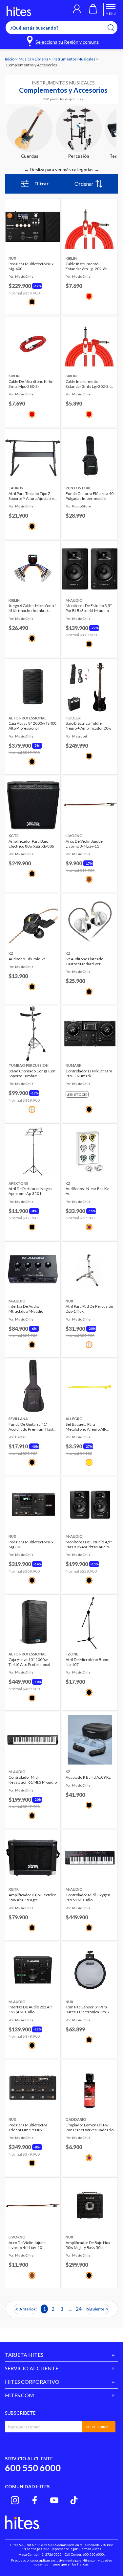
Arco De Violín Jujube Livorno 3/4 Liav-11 (84, 844)
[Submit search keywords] (115, 28)
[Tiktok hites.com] (74, 2500)
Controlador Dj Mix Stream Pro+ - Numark (89, 1073)
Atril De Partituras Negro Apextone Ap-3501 (30, 1191)
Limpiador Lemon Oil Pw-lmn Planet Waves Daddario (90, 2127)
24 (79, 2309)
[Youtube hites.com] (54, 2500)
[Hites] (19, 11)
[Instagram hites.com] (15, 2500)
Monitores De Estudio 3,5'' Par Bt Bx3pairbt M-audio (89, 608)
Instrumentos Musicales (74, 59)
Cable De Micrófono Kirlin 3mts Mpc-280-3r (31, 384)
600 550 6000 (33, 2468)
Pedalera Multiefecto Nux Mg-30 (31, 1544)
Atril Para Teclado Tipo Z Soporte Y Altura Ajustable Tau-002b (31, 496)
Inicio (10, 59)
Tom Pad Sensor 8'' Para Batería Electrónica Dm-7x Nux (89, 2009)
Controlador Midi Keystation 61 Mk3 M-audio (33, 1780)
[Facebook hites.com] (35, 2500)
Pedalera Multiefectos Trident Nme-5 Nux (28, 2127)
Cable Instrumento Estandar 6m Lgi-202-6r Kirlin (86, 266)
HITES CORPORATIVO (32, 2382)
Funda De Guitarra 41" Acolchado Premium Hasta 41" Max (32, 1427)
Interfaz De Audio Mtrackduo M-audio (26, 1309)
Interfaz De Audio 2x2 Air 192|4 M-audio (30, 2009)
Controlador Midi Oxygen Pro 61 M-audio (88, 1897)
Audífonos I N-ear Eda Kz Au (87, 1191)
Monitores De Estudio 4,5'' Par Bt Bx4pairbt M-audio (89, 1544)
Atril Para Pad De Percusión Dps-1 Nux (89, 1309)
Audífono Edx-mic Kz (27, 959)
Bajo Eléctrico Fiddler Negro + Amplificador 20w (88, 726)
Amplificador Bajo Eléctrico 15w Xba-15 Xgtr (32, 1897)
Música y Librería (34, 59)
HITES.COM (20, 2395)
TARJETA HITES (24, 2355)
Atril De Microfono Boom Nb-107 (88, 1662)
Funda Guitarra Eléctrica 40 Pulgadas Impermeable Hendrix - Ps (90, 496)
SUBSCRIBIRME (98, 2427)
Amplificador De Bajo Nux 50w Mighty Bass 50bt (88, 2245)
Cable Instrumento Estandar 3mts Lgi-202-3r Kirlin (88, 384)
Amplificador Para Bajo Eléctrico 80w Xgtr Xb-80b (31, 844)
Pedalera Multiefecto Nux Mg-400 (31, 266)
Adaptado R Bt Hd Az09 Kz (88, 1777)
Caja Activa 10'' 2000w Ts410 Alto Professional (29, 1662)
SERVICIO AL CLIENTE (32, 2368)
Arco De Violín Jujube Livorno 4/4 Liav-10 (27, 2245)
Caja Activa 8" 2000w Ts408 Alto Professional (32, 726)
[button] (77, 10)
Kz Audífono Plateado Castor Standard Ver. (84, 961)
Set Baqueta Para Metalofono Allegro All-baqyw (86, 1427)
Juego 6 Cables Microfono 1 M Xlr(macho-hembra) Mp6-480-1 (33, 608)
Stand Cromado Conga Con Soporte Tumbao (32, 1073)
